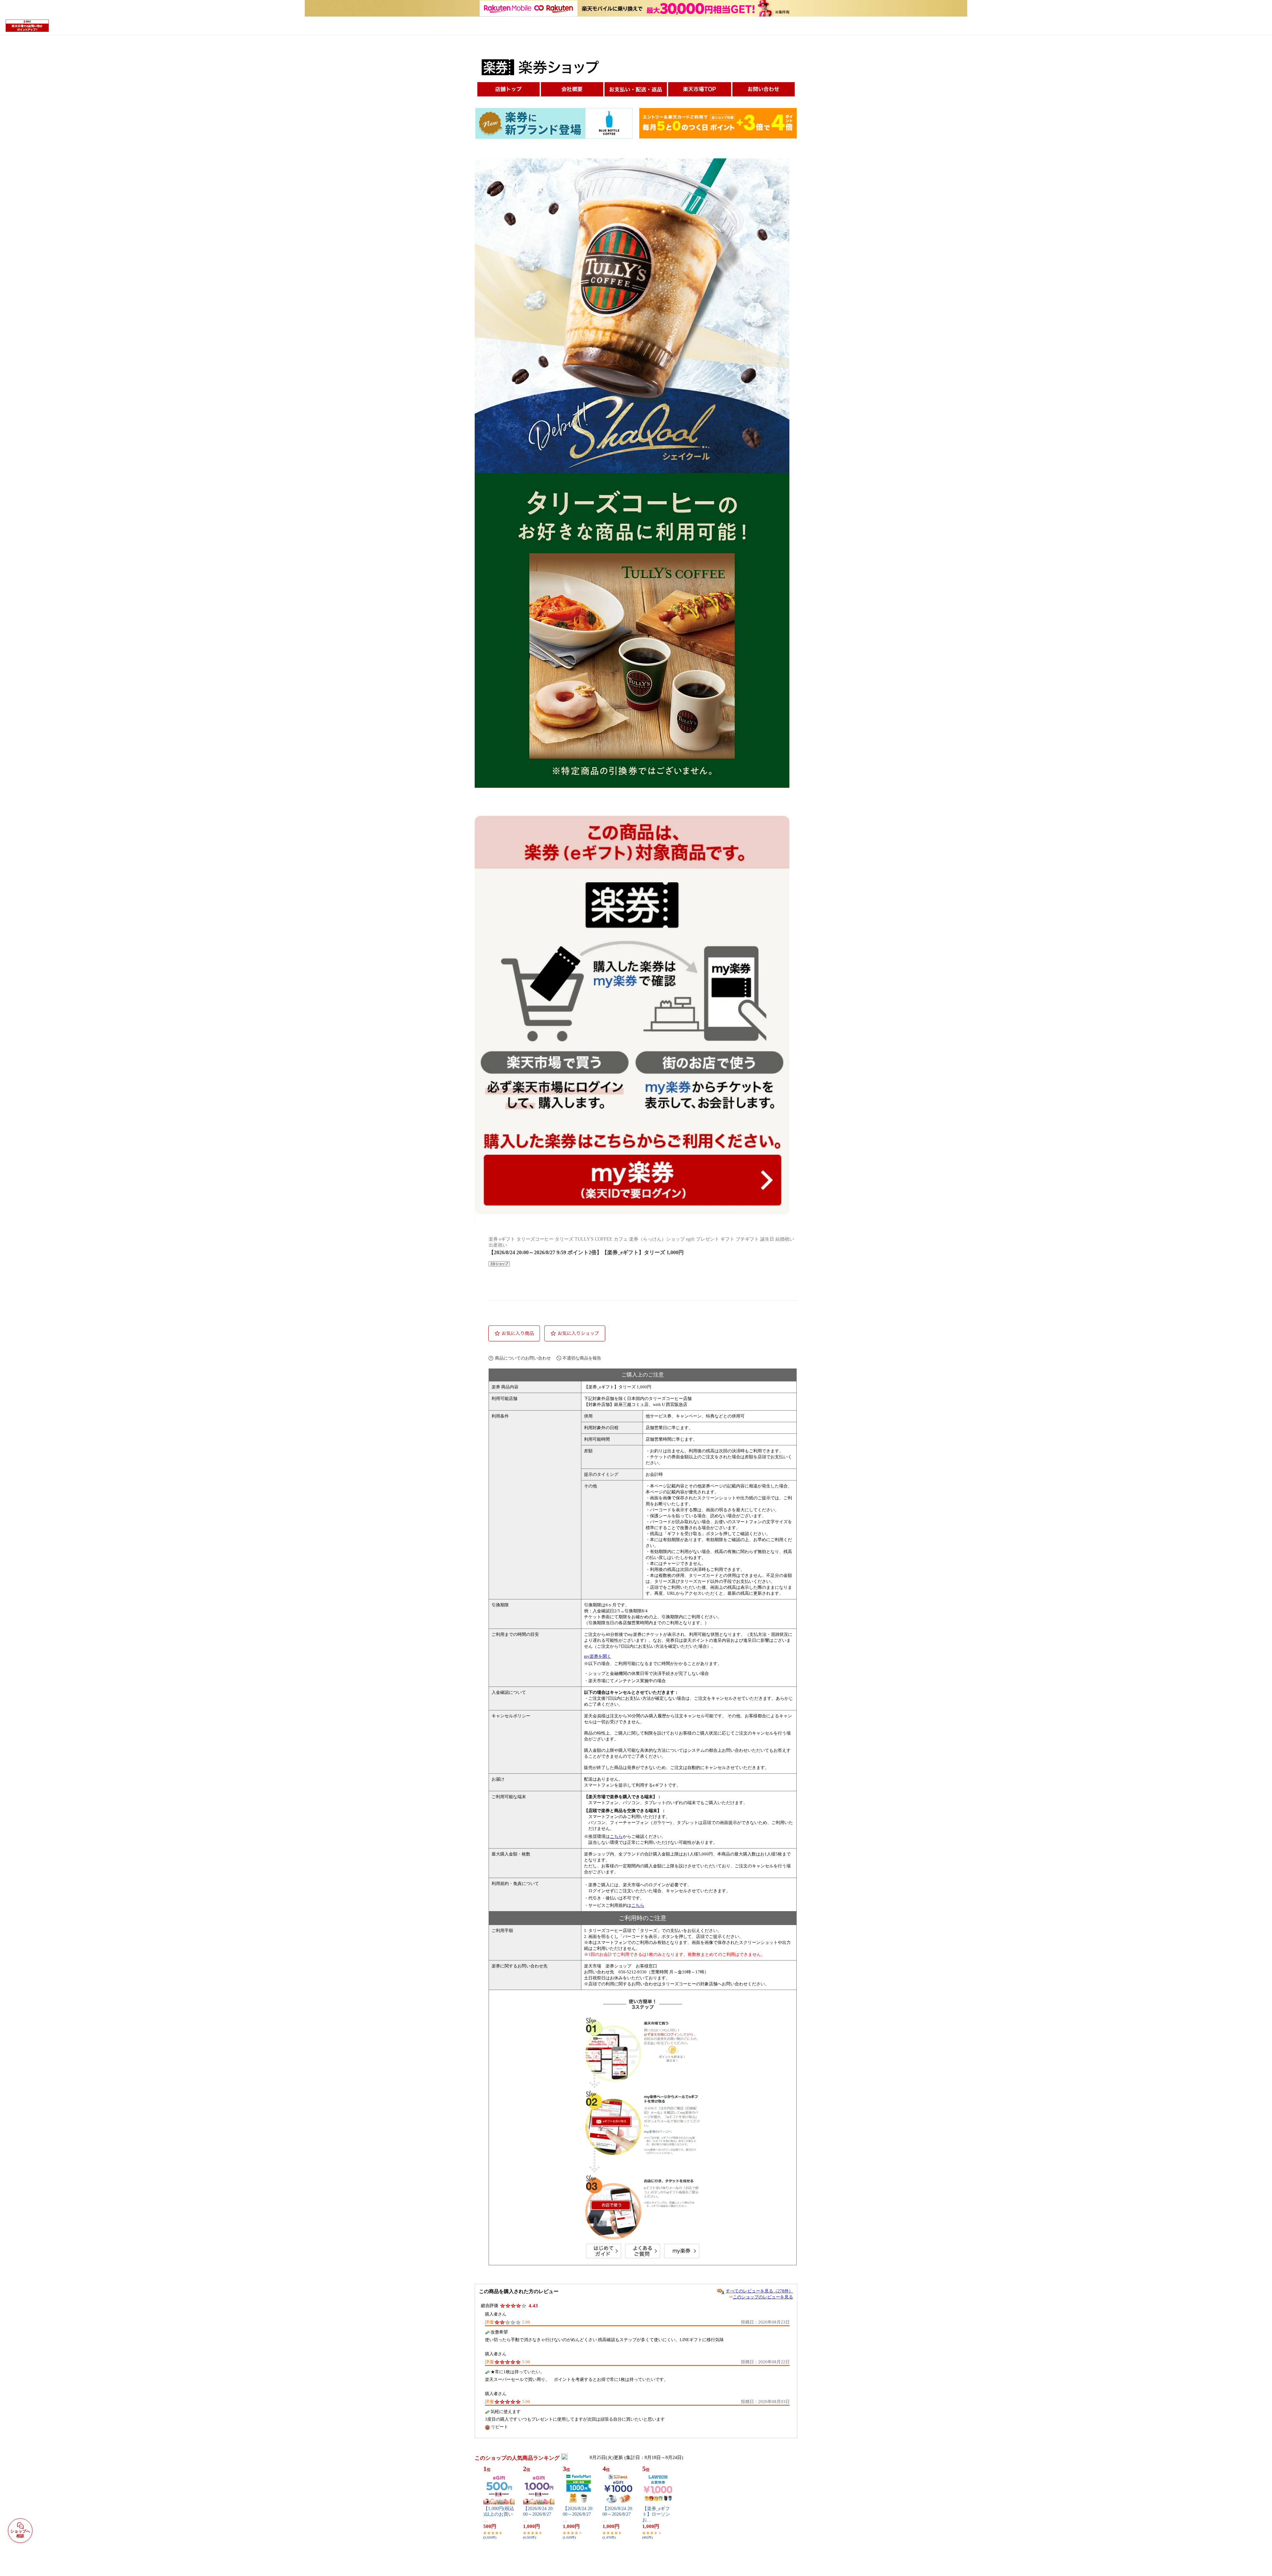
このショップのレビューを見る (763, 2297)
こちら (616, 1836)
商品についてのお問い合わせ (523, 1358)
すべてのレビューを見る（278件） (759, 2291)
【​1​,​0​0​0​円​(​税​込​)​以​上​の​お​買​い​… (499, 2514)
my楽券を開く (598, 1656)
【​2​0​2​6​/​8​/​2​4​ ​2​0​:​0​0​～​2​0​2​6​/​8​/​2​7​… (538, 2514)
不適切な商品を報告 (582, 1358)
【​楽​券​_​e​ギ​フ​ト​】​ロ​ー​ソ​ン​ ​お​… (657, 2514)
